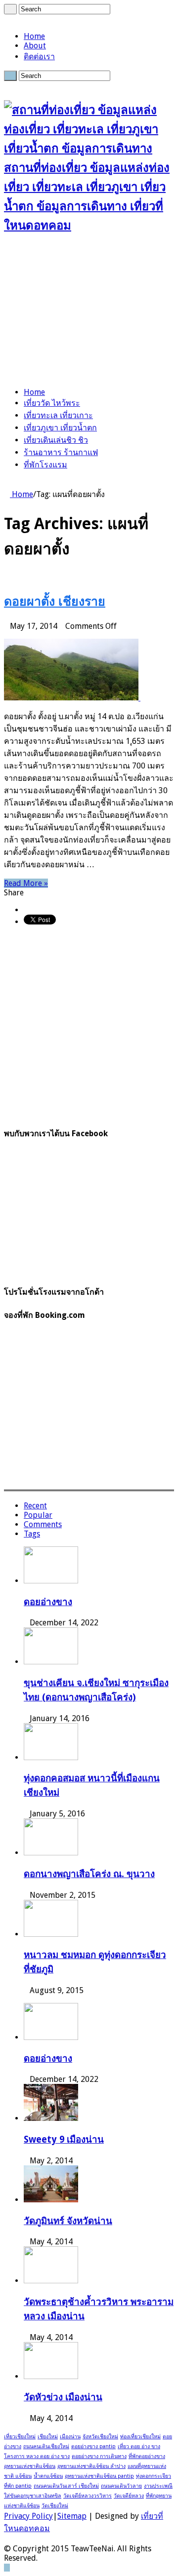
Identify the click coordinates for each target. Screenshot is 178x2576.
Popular (38, 1515)
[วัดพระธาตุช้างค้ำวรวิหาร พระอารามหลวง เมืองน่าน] (51, 2281)
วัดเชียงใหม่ (55, 2506)
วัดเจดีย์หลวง (129, 2496)
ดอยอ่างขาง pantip (93, 2446)
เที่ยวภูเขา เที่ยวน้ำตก (60, 428)
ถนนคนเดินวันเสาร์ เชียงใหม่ (66, 2486)
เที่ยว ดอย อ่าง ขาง (139, 2446)
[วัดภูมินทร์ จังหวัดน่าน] (51, 2200)
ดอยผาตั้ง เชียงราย (55, 601)
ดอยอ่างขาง (48, 1602)
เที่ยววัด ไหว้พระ (52, 403)
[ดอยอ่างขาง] (51, 2037)
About (35, 46)
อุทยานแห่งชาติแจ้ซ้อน (30, 2466)
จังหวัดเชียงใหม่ (100, 2437)
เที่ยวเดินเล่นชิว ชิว (56, 440)
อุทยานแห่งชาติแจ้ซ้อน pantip (99, 2476)
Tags (32, 1534)
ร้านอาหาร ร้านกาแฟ (61, 452)
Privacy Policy (28, 2516)
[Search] (10, 9)
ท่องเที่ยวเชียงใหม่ (140, 2437)
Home (34, 36)
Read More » (26, 883)
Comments (43, 1524)
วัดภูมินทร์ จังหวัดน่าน (68, 2221)
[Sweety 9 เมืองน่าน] (51, 2118)
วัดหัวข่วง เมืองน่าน (63, 2397)
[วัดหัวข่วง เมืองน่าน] (51, 2376)
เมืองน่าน (70, 2437)
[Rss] (7, 19)
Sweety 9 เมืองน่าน (64, 2139)
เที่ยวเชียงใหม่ (20, 2437)
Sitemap (72, 2516)
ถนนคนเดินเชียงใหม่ (46, 2446)
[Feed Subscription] (7, 577)
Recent (35, 1506)
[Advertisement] (89, 312)
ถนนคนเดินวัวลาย (121, 2486)
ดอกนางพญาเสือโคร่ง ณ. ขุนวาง (89, 1874)
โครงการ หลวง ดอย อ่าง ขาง (37, 2456)
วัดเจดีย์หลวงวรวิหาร (88, 2496)
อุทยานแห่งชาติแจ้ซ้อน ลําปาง (91, 2466)
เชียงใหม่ (48, 2437)
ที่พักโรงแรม (45, 465)
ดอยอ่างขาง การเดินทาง (99, 2456)
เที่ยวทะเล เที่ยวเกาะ (58, 415)
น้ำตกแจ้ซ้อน (48, 2476)
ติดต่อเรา (39, 57)
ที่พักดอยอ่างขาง (147, 2456)
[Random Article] (7, 483)
